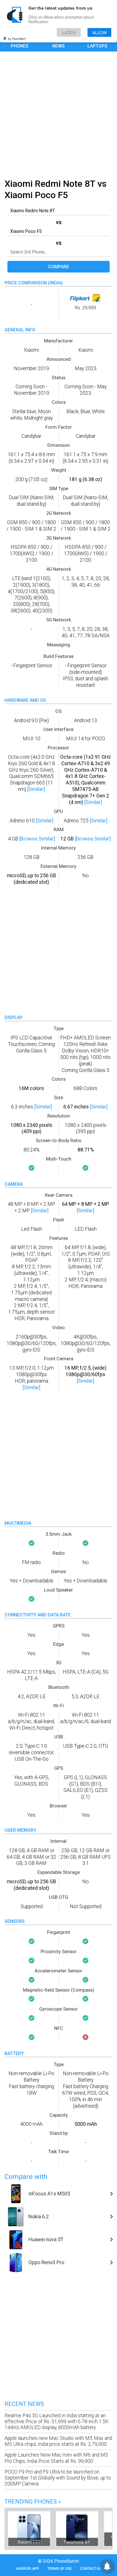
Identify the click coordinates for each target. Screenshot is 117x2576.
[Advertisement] (58, 114)
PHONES (20, 46)
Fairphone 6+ (77, 2542)
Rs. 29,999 (85, 308)
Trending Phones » (33, 2502)
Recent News (24, 2404)
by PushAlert (17, 38)
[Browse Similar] (37, 839)
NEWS (58, 46)
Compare (58, 267)
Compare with (26, 2177)
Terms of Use (60, 2569)
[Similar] (36, 789)
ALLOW (100, 32)
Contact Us (91, 2569)
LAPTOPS (97, 46)
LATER (69, 32)
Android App (28, 2569)
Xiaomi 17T (29, 2542)
